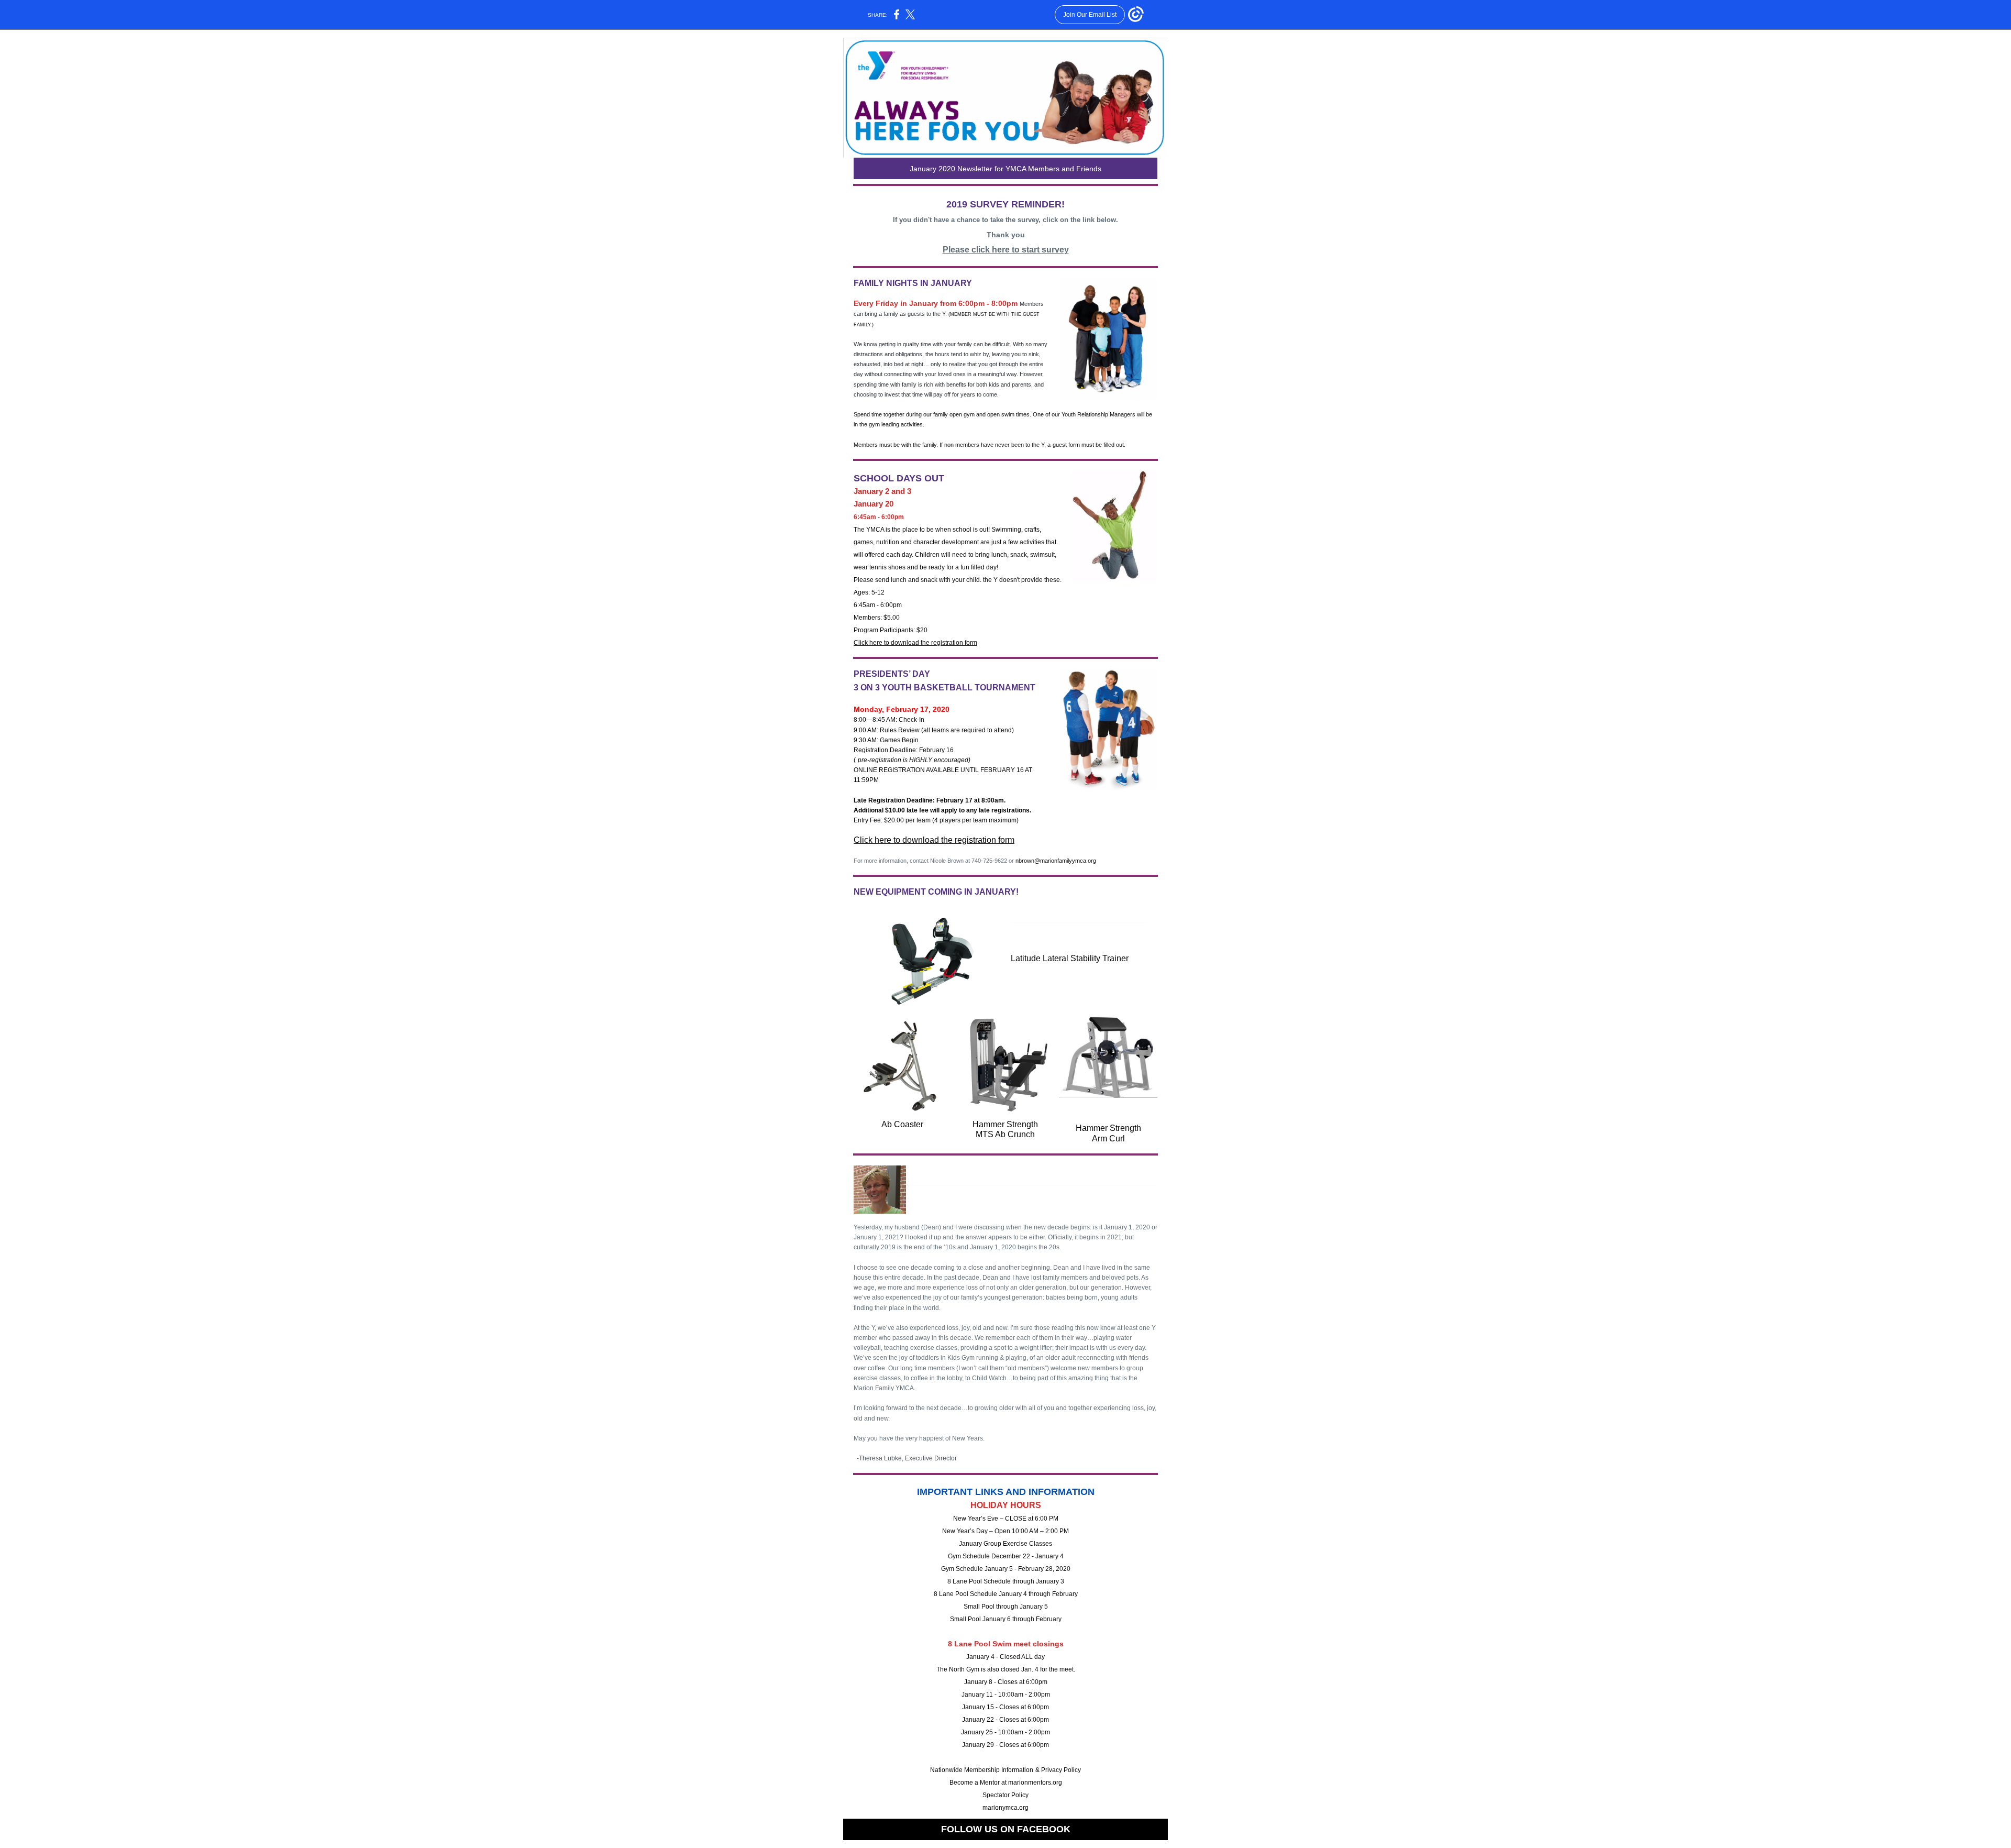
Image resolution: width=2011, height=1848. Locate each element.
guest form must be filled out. (1089, 445)
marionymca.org (1005, 1808)
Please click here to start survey (1006, 250)
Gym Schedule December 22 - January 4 (1006, 1556)
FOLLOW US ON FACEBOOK (1006, 1829)
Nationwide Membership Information (982, 1770)
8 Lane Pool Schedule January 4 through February (1006, 1594)
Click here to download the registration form (915, 643)
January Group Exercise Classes (1005, 1544)
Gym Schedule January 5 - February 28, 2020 (1006, 1569)
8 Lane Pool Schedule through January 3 (1006, 1581)
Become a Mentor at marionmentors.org (1006, 1783)
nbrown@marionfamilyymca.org (1056, 861)
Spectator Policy (1005, 1795)
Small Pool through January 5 (1006, 1607)
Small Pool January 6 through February (1006, 1619)
